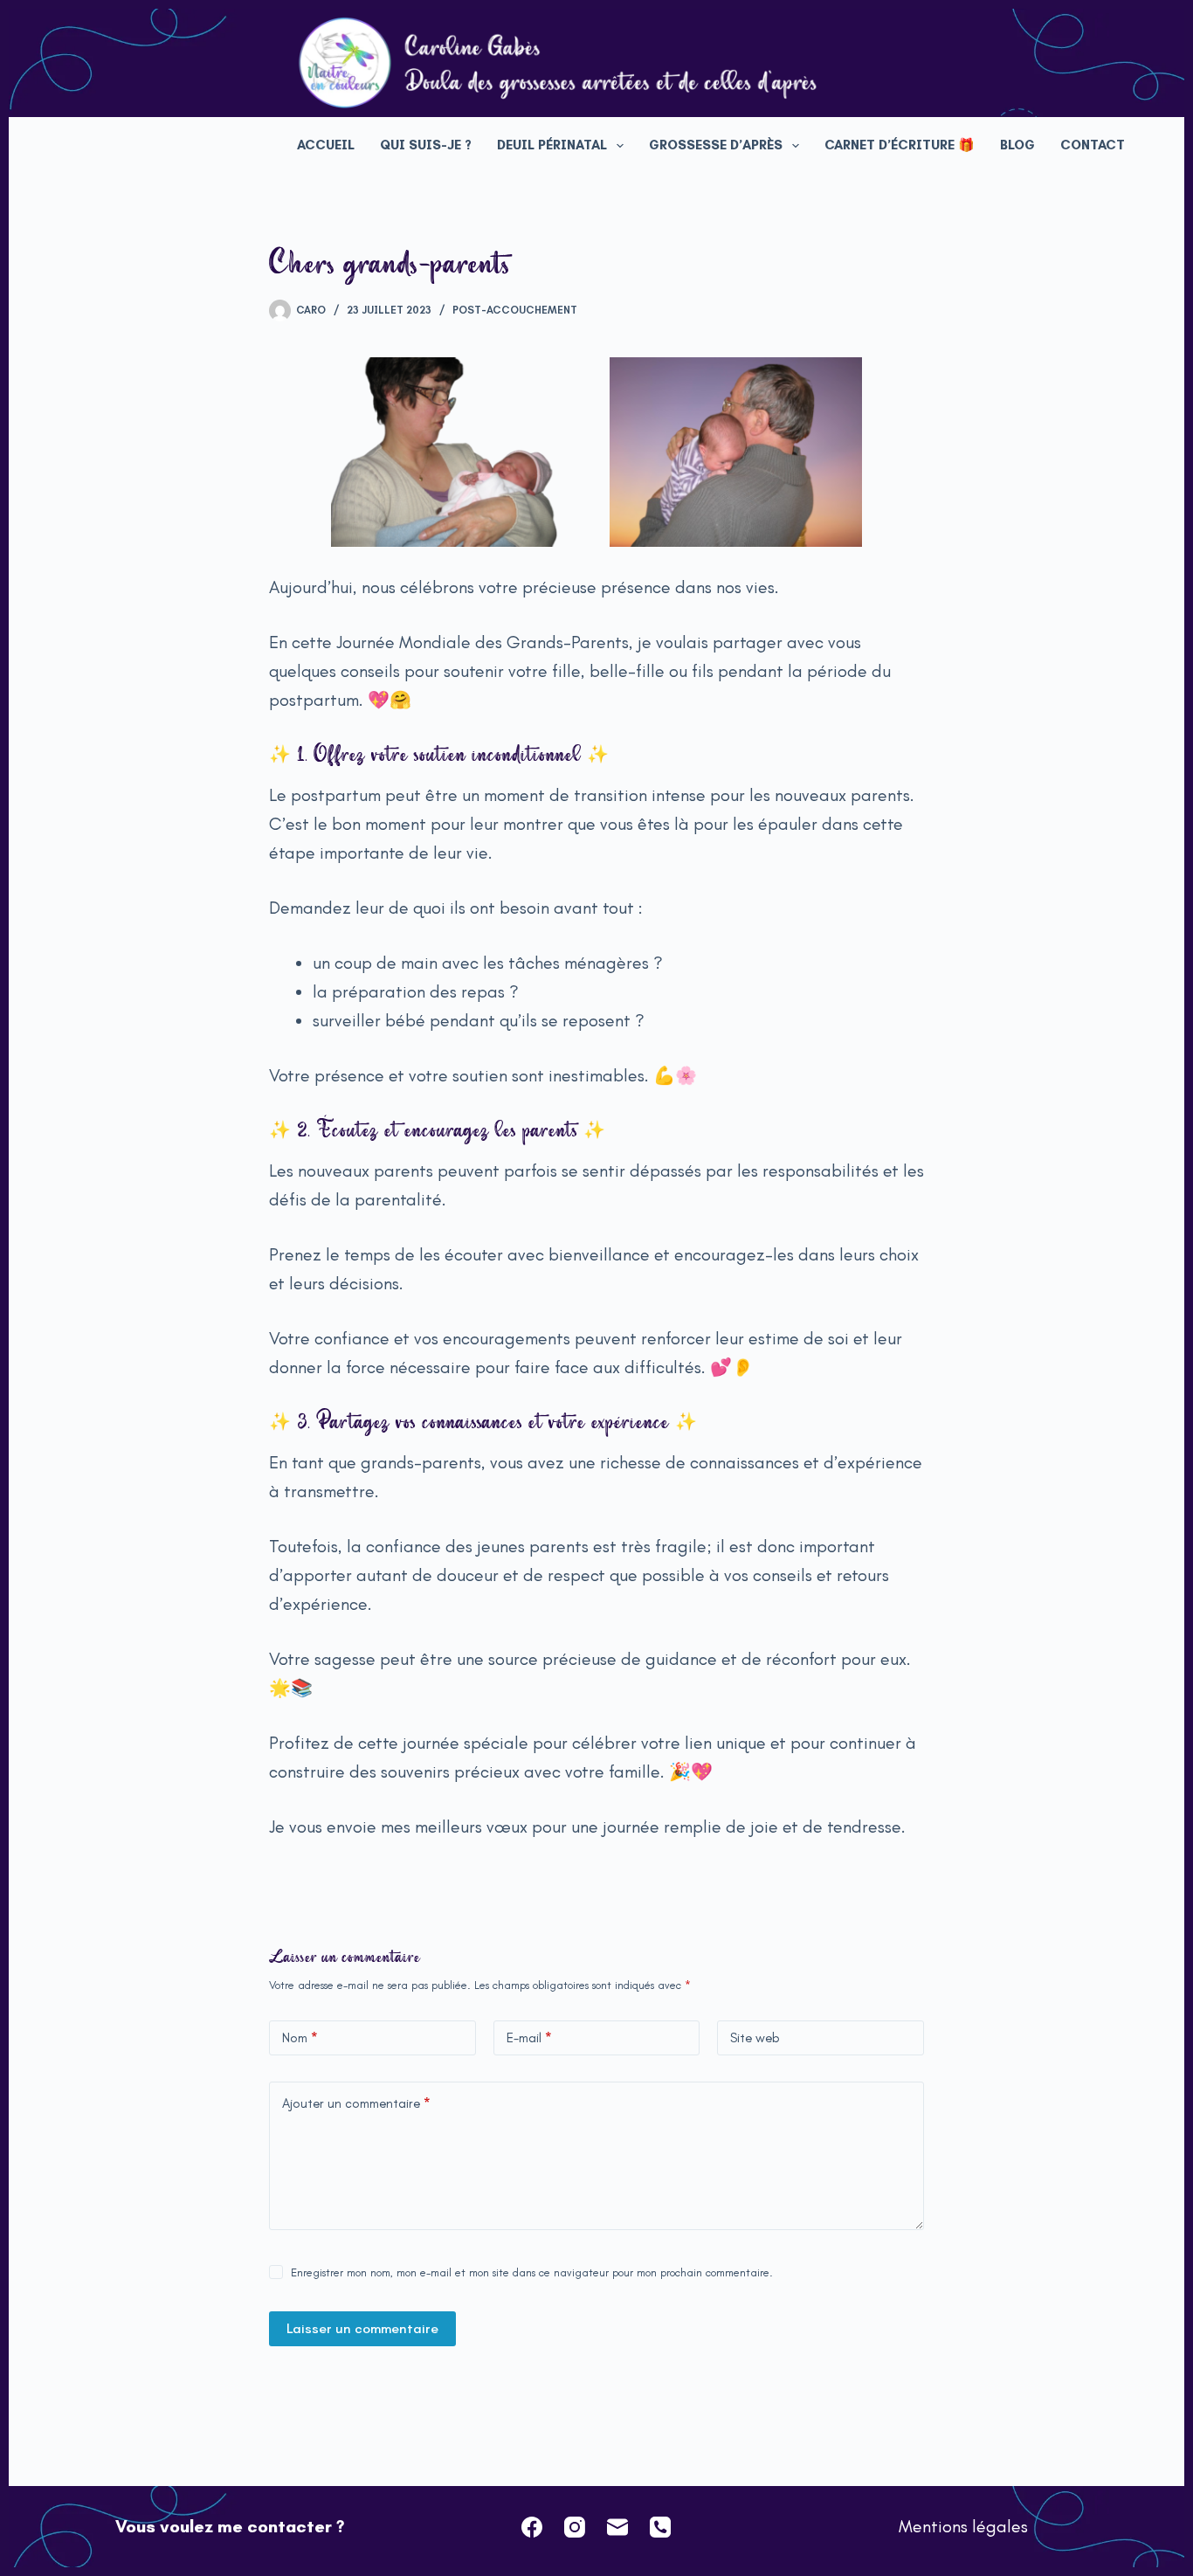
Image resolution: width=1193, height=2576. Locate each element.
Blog (1017, 145)
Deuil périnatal (552, 145)
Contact (1093, 145)
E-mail (529, 2038)
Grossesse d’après (716, 145)
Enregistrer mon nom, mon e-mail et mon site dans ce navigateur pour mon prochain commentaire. (532, 2272)
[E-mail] (617, 2527)
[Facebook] (532, 2527)
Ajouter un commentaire (356, 2103)
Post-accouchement (515, 310)
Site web (755, 2038)
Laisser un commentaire (362, 2328)
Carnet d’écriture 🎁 (900, 145)
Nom (300, 2038)
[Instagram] (575, 2527)
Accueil (326, 145)
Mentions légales (963, 2526)
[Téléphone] (660, 2527)
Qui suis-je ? (426, 145)
